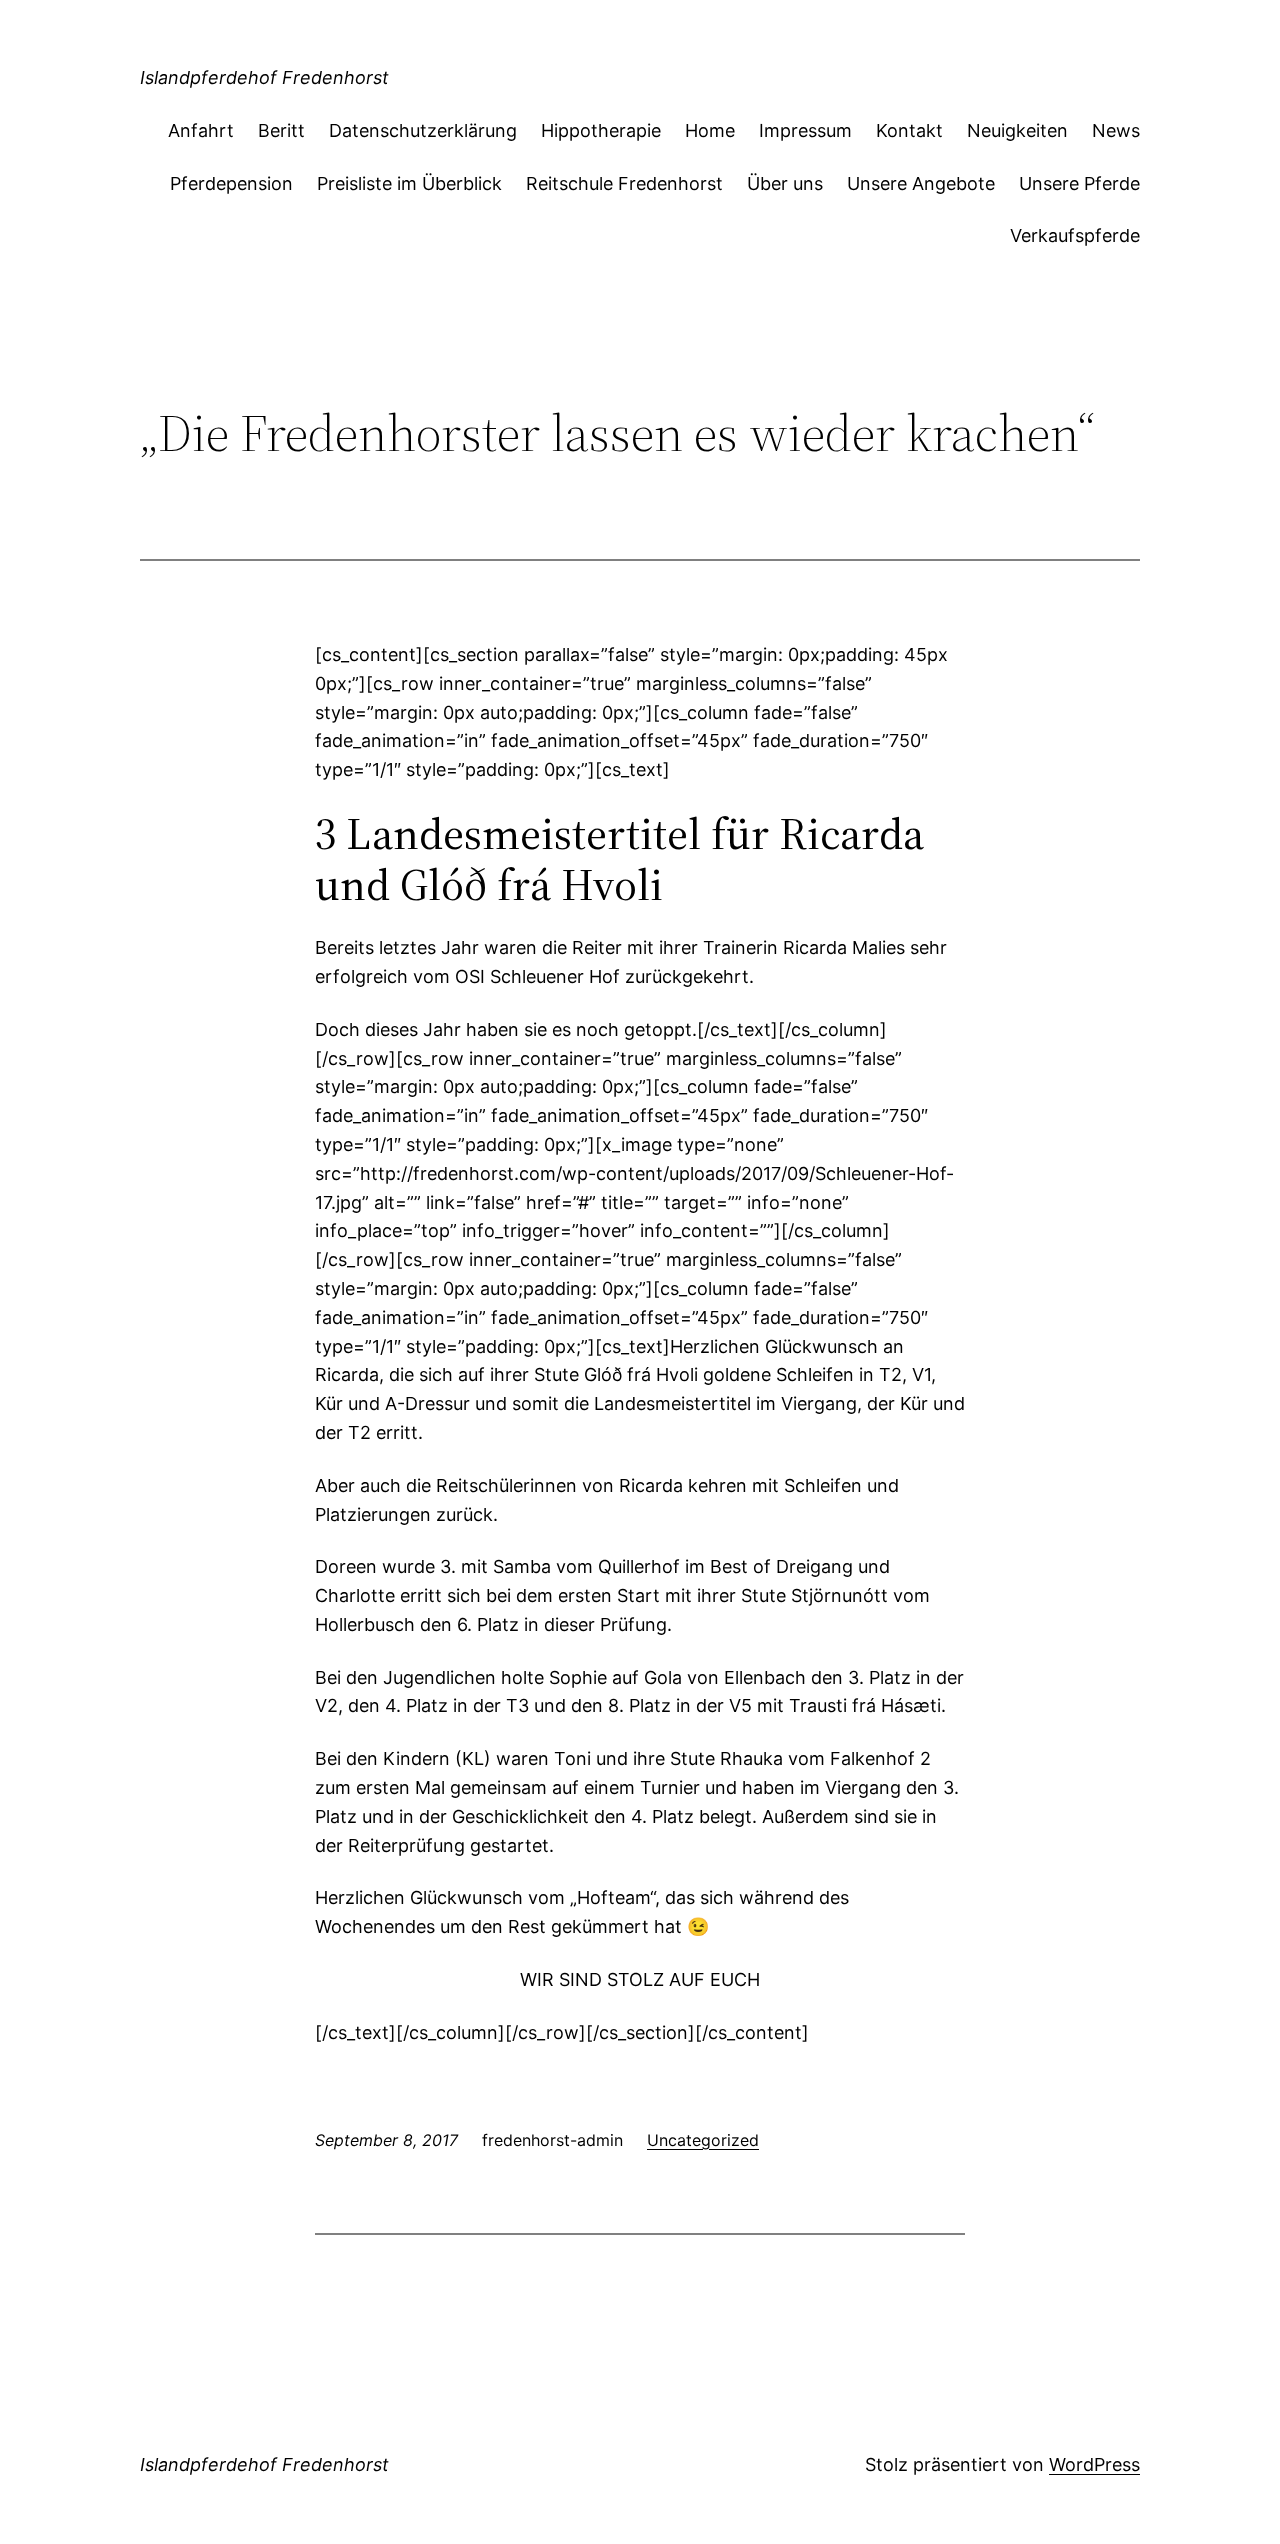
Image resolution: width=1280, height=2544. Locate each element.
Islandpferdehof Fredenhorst (264, 77)
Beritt (281, 130)
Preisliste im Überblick (409, 183)
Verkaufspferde (1075, 235)
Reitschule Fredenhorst (624, 183)
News (1116, 130)
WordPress (1094, 2464)
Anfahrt (201, 130)
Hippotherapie (601, 130)
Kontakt (909, 130)
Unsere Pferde (1079, 183)
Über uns (785, 183)
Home (710, 130)
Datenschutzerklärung (423, 130)
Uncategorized (703, 2140)
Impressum (805, 130)
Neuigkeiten (1017, 130)
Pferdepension (231, 183)
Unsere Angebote (921, 183)
